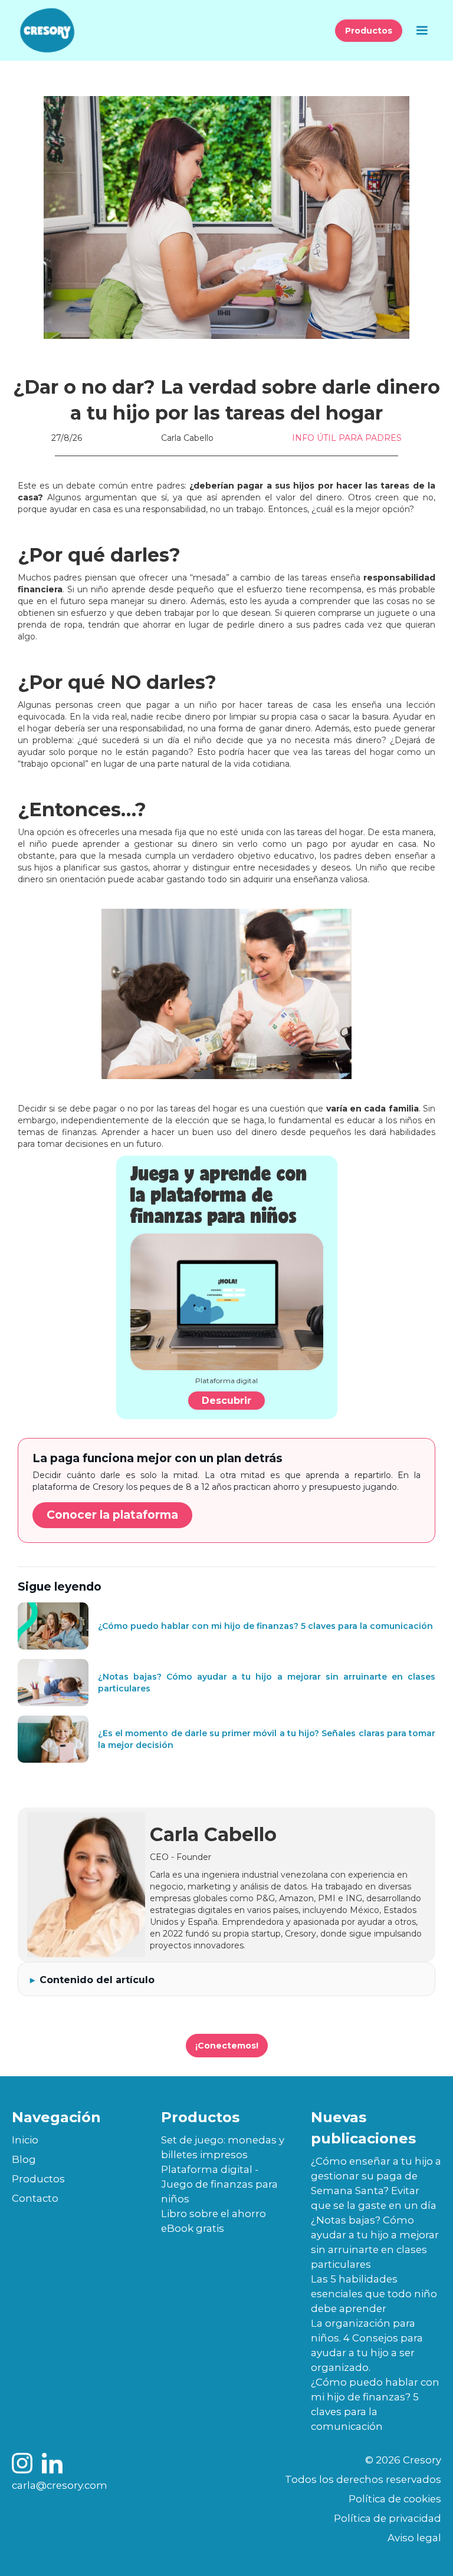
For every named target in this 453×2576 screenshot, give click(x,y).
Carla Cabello (187, 438)
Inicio (25, 2140)
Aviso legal (414, 2538)
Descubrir (226, 1401)
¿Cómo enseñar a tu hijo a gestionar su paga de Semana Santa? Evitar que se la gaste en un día (376, 2183)
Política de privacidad (388, 2518)
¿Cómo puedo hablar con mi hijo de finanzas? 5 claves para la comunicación (375, 2404)
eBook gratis (193, 2228)
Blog (24, 2159)
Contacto (35, 2198)
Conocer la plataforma (112, 1515)
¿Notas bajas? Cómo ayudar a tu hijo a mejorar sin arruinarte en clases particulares (375, 2242)
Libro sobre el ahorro (214, 2214)
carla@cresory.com (60, 2485)
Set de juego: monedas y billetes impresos (223, 2147)
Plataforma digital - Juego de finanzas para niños (219, 2184)
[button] (422, 31)
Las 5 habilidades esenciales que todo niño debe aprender (374, 2294)
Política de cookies (395, 2499)
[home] (47, 30)
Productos (369, 31)
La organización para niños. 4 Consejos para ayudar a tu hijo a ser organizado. (367, 2345)
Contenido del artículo (97, 1980)
